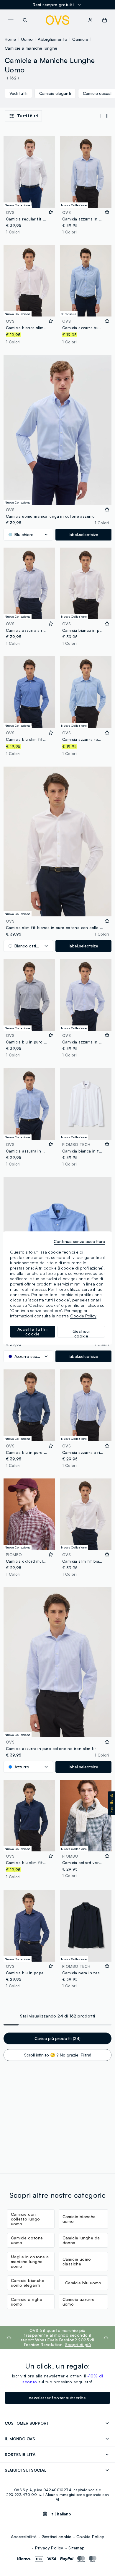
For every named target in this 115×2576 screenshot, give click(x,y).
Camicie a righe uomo (27, 2302)
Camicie (80, 39)
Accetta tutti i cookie (33, 1331)
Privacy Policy (49, 2548)
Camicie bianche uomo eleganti (28, 2283)
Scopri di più (78, 2344)
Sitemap (77, 2548)
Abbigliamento (52, 39)
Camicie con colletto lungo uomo (26, 2219)
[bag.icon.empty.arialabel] (105, 20)
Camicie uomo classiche (77, 2261)
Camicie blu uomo (83, 2283)
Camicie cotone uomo (27, 2240)
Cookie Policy (90, 2537)
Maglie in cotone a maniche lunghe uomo (30, 2261)
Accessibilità (24, 2537)
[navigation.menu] (11, 20)
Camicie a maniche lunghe (31, 48)
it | (61, 2514)
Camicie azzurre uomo (79, 2302)
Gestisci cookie (56, 2537)
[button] (111, 1803)
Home (10, 39)
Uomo (27, 39)
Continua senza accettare (79, 1241)
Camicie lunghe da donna (81, 2240)
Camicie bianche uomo (79, 2219)
